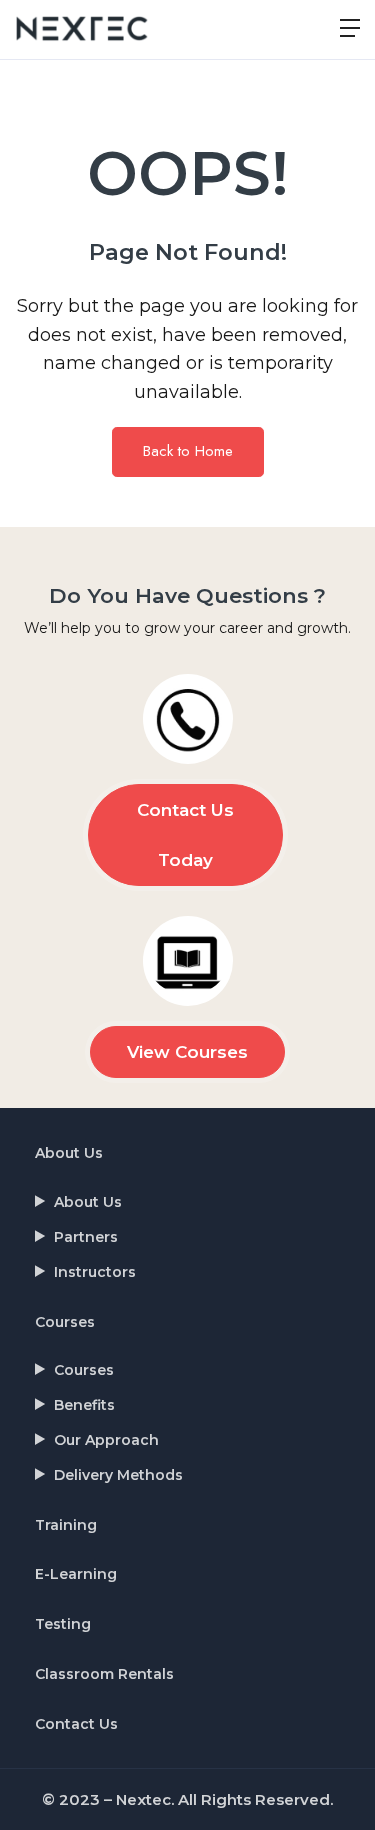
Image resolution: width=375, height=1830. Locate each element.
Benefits (84, 1405)
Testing (63, 1624)
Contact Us (76, 1724)
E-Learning (76, 1574)
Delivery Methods (118, 1475)
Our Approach (106, 1440)
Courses (65, 1322)
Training (66, 1525)
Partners (86, 1237)
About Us (69, 1153)
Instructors (95, 1272)
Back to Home (188, 451)
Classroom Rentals (104, 1674)
